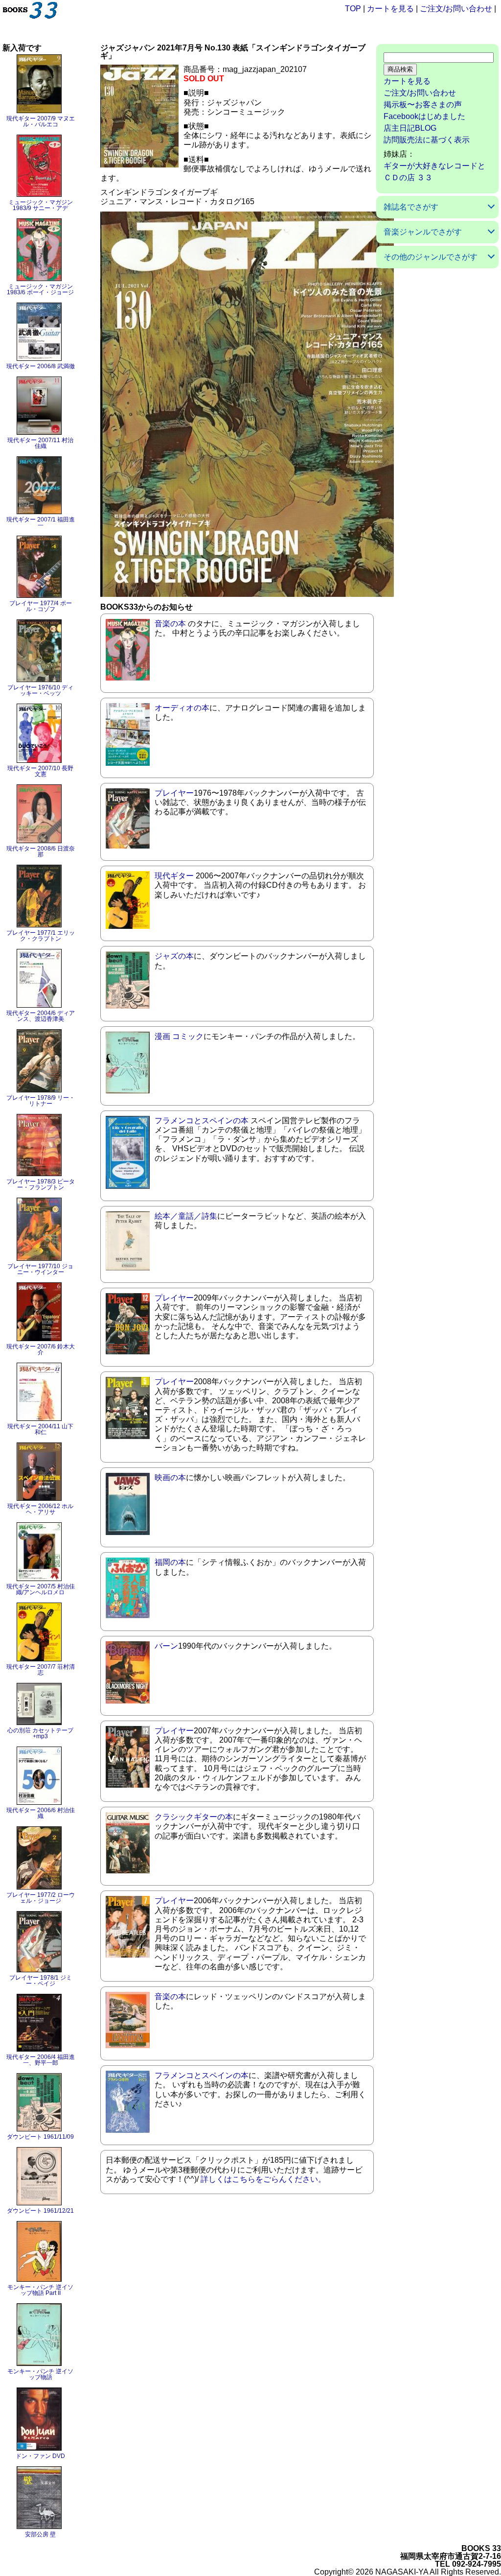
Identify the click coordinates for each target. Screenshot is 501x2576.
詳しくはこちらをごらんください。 (263, 2179)
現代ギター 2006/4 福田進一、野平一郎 (41, 2060)
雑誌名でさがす (411, 207)
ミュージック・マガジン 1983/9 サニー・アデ (41, 205)
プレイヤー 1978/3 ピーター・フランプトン (41, 1184)
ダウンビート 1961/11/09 (40, 2137)
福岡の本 (170, 1562)
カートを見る (390, 9)
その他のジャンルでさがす (431, 257)
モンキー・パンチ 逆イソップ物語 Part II (40, 2290)
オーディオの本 (182, 708)
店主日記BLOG (410, 128)
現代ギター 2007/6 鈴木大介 (41, 1349)
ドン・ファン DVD (40, 2456)
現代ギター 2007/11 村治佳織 (40, 443)
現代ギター (174, 876)
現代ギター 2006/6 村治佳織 (41, 1813)
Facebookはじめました (424, 116)
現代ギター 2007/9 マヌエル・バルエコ (41, 121)
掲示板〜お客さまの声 (423, 105)
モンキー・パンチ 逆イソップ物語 (40, 2374)
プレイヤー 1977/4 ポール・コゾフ (41, 606)
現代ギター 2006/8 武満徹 (41, 366)
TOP (353, 9)
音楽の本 (170, 624)
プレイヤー (174, 793)
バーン (166, 1646)
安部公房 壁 (40, 2534)
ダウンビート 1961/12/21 (40, 2211)
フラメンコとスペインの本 (202, 1121)
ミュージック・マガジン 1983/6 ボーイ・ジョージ (40, 289)
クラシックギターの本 (194, 1817)
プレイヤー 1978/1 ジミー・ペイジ (41, 1981)
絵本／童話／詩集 (186, 1216)
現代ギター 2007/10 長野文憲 (40, 771)
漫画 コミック (179, 1036)
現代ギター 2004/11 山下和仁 (40, 1429)
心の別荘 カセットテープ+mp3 (40, 1733)
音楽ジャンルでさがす (423, 232)
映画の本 (170, 1477)
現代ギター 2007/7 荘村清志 (41, 1670)
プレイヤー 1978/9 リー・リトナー (41, 1101)
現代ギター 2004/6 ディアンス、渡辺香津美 (41, 1016)
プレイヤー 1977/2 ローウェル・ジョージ (41, 1898)
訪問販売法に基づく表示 (427, 140)
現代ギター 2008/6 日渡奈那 (41, 851)
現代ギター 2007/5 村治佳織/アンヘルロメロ (41, 1589)
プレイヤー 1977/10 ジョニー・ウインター (40, 1269)
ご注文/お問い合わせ (456, 9)
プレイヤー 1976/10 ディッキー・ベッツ (40, 690)
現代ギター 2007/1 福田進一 (41, 522)
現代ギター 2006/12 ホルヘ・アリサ (40, 1509)
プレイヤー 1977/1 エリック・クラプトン (41, 936)
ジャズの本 (174, 956)
